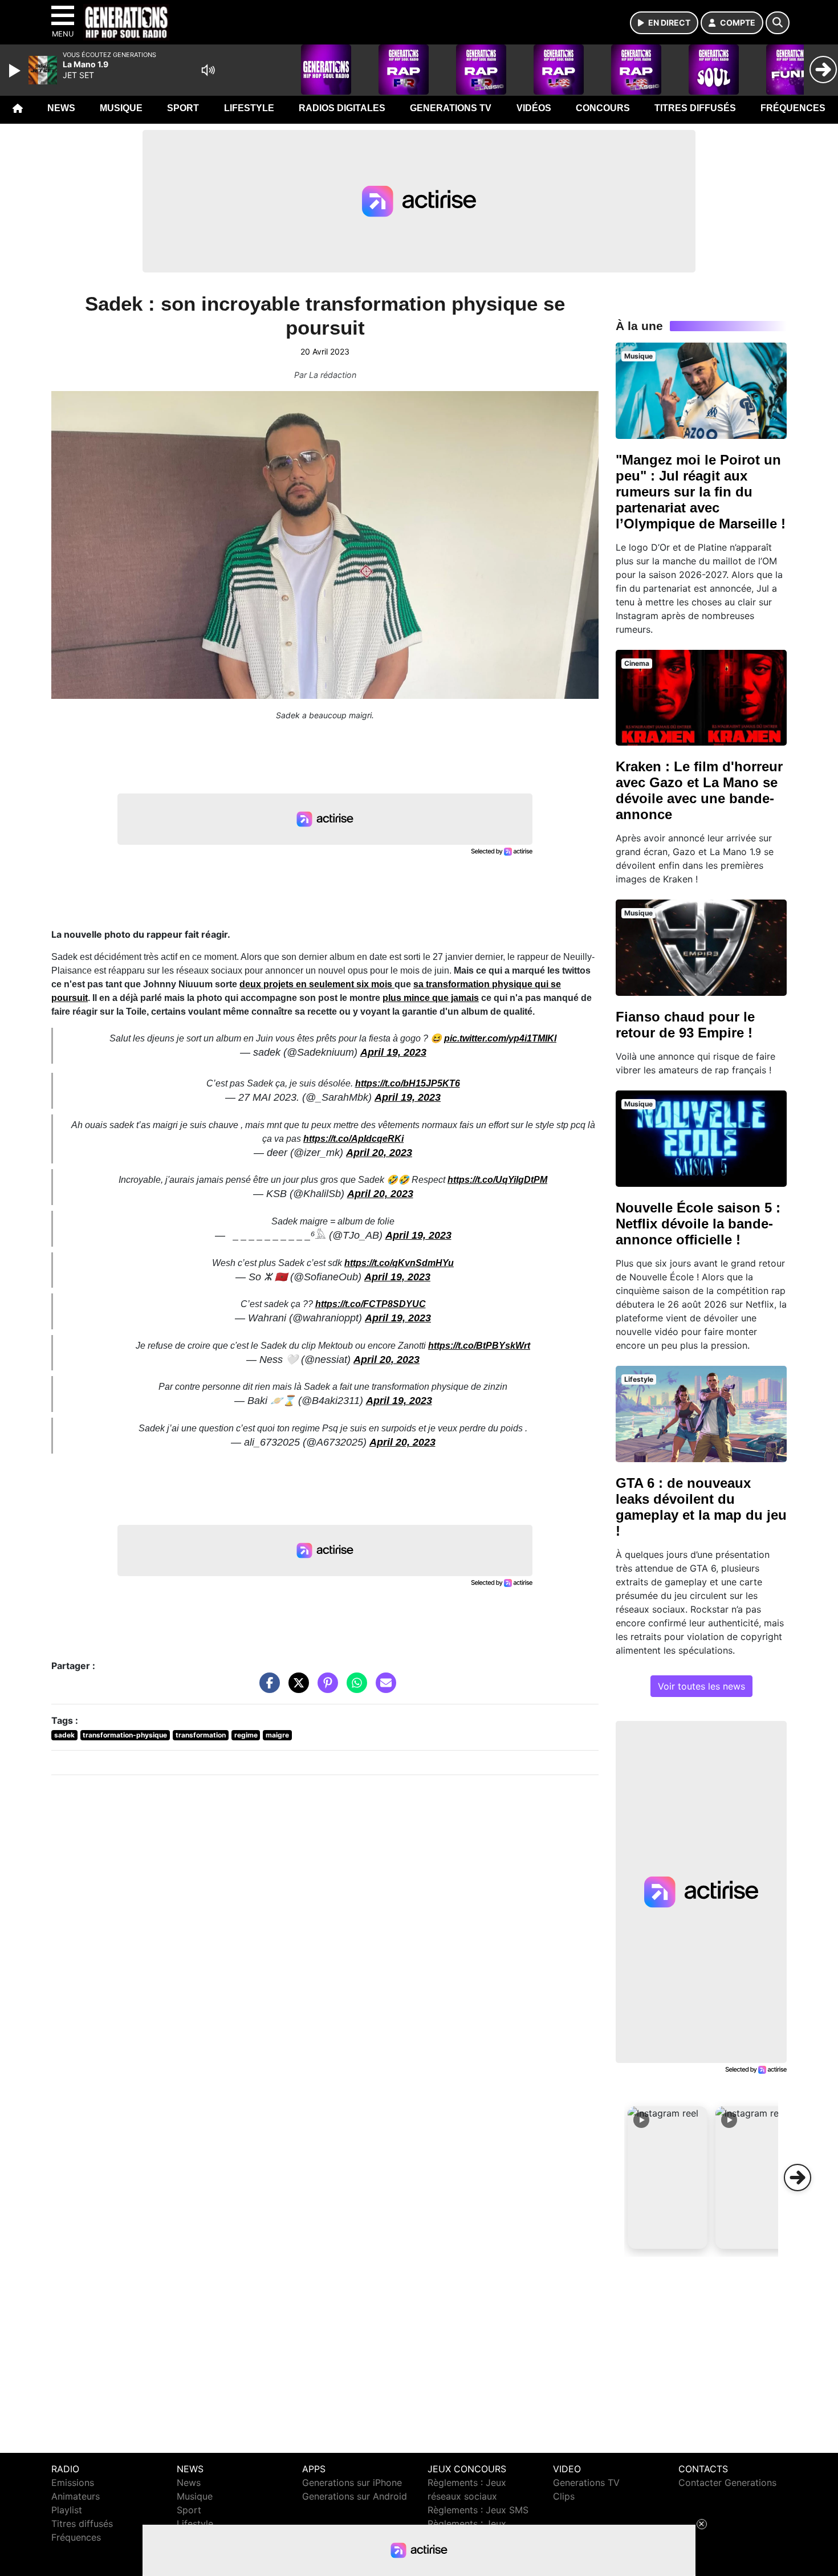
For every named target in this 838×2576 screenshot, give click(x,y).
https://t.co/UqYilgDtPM (497, 1180)
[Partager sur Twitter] (296, 1688)
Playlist (67, 2510)
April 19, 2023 (393, 1052)
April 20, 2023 (379, 1153)
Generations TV (451, 108)
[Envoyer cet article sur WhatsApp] (354, 1688)
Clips (564, 2496)
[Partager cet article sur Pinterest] (325, 1688)
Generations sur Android (355, 2496)
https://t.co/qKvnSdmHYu (399, 1263)
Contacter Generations (727, 2483)
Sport (183, 108)
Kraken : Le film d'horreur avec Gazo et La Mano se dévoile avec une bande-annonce (699, 790)
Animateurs (76, 2496)
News (61, 108)
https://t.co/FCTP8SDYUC (371, 1304)
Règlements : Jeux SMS (478, 2510)
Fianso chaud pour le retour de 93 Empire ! (685, 1025)
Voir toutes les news (701, 1686)
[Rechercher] (778, 23)
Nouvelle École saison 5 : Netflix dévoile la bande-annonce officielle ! (698, 1224)
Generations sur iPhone (352, 2483)
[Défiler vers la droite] (798, 2178)
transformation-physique (125, 1735)
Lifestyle (249, 108)
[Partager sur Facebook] (267, 1688)
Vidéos (534, 108)
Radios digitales (342, 108)
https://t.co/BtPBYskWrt (479, 1346)
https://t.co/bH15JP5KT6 (408, 1083)
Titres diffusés (695, 108)
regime (246, 1735)
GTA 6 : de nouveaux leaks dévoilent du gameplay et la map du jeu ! (701, 1507)
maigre (277, 1735)
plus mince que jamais (431, 998)
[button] (668, 2178)
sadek (64, 1735)
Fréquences (793, 108)
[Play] (16, 71)
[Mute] (208, 70)
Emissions (73, 2483)
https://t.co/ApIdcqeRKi (353, 1139)
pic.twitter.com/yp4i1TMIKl (500, 1038)
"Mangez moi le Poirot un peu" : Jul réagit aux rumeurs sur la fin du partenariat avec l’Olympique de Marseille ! (701, 492)
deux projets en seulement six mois (317, 984)
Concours (603, 108)
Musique (121, 108)
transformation (201, 1735)
